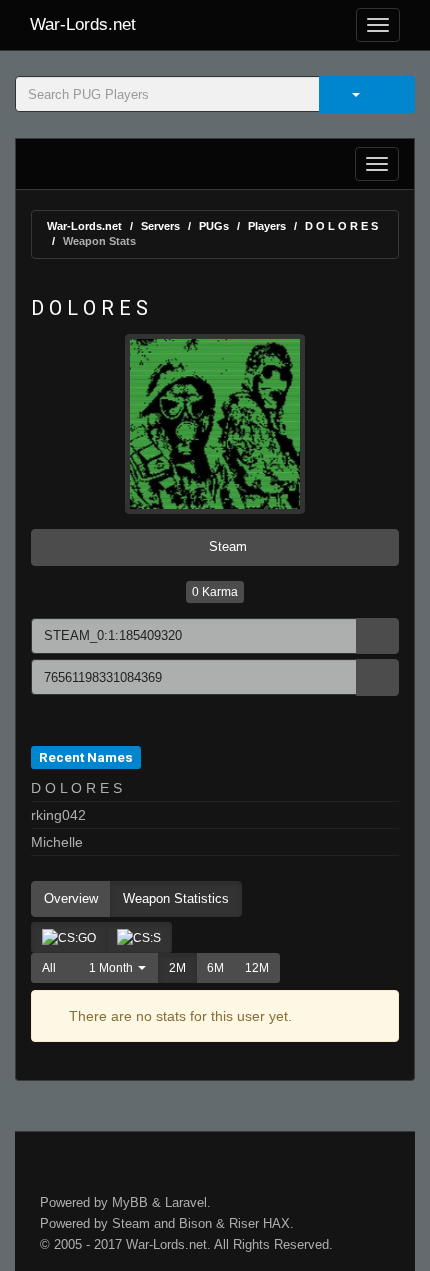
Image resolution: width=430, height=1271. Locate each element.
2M (177, 968)
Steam (226, 546)
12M (257, 968)
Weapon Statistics (176, 898)
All (49, 968)
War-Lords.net (83, 24)
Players (267, 226)
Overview (71, 898)
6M (215, 968)
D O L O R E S (341, 226)
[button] (112, 968)
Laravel (186, 1202)
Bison (195, 1223)
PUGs (214, 226)
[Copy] (377, 636)
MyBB (130, 1202)
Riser (244, 1223)
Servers (160, 226)
